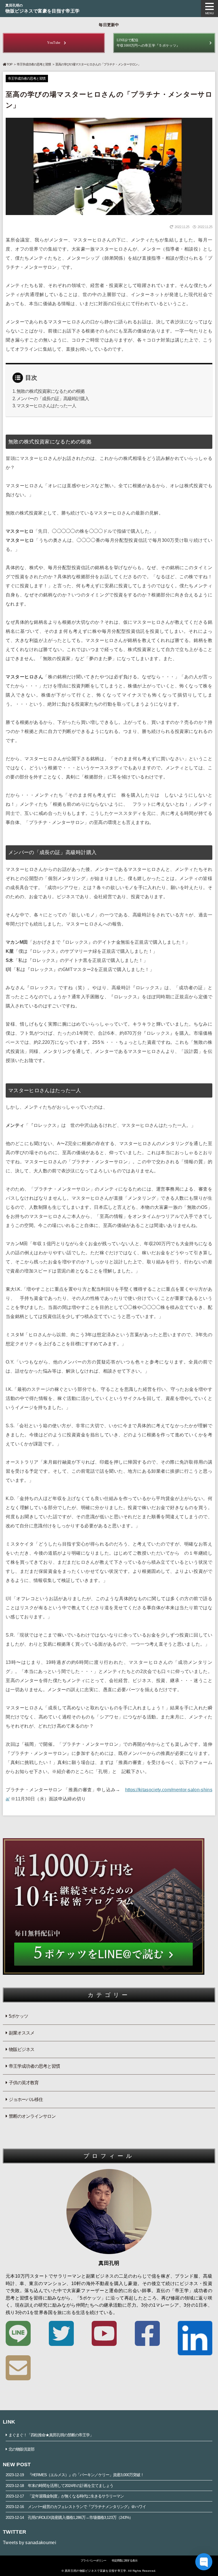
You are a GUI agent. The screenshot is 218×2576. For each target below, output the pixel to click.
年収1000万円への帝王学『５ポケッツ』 (148, 43)
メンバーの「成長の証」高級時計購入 (53, 399)
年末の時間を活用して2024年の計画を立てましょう (59, 2486)
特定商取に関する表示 (125, 2560)
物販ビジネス (22, 2049)
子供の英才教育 (24, 2083)
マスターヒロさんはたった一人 (46, 406)
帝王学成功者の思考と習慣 (34, 64)
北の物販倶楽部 (21, 2449)
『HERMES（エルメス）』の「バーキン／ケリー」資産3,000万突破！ (75, 2475)
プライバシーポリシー (93, 2560)
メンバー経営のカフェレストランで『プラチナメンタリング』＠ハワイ (76, 2507)
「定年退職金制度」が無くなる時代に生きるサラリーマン (65, 2496)
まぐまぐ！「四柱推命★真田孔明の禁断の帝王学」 (51, 2435)
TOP (9, 64)
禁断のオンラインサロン (32, 2116)
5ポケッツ (18, 2016)
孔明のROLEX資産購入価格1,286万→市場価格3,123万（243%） (69, 2517)
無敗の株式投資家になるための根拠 (51, 391)
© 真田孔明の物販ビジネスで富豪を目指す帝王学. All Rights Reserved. (109, 2571)
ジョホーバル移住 (26, 2099)
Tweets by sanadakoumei (30, 2543)
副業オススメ (22, 2033)
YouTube (54, 43)
